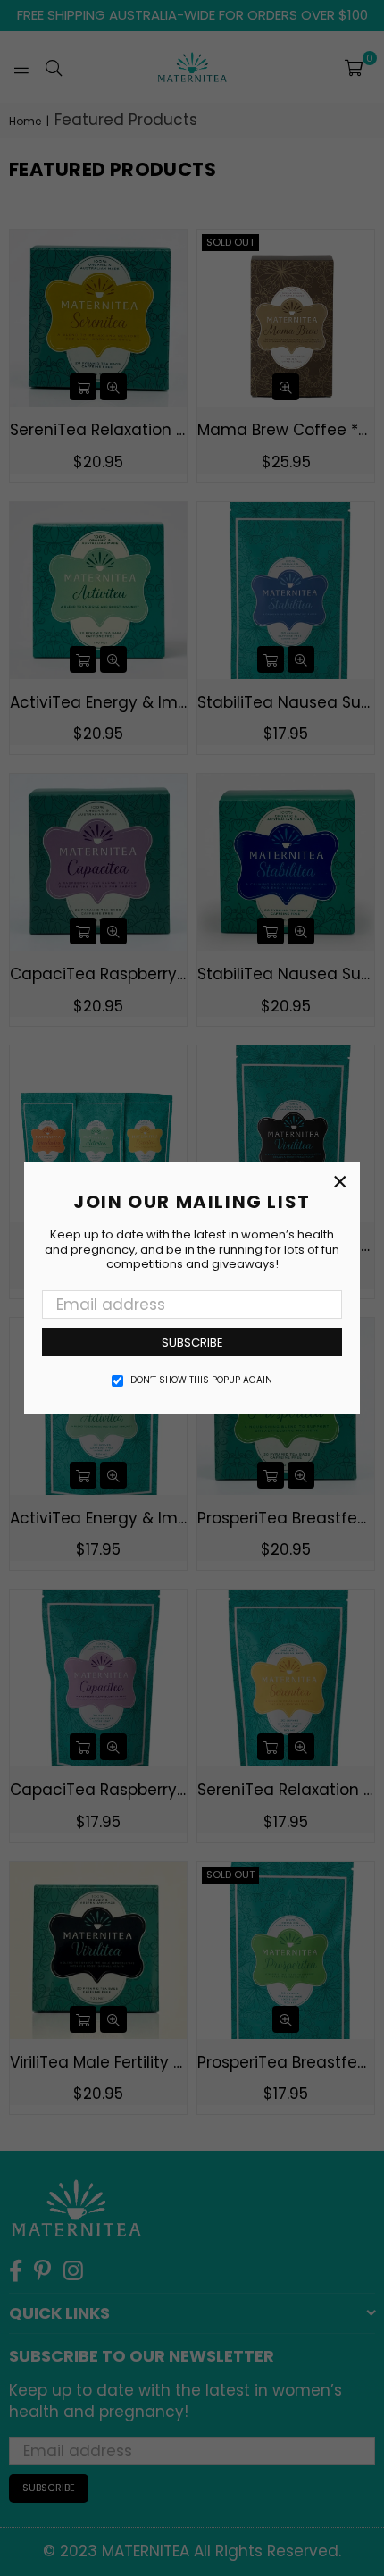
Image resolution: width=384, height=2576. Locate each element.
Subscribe (192, 1343)
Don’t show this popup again (201, 1380)
